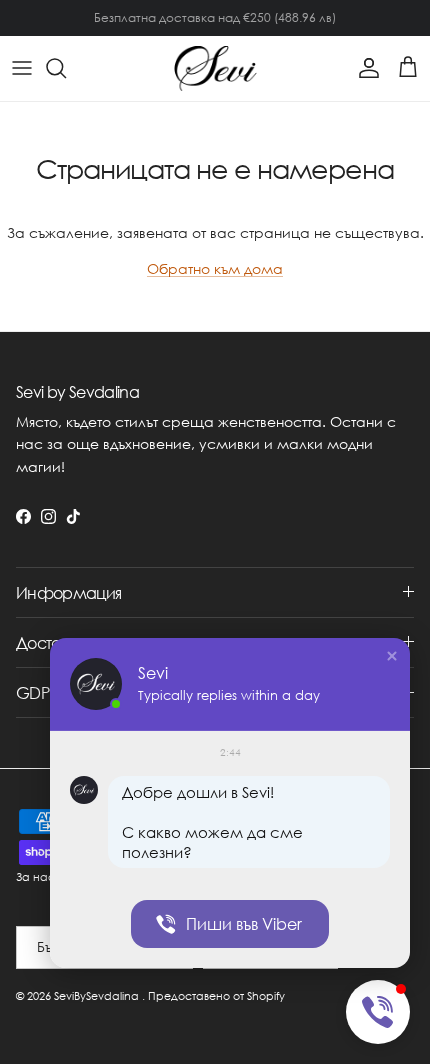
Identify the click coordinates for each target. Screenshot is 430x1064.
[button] (392, 656)
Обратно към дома (215, 268)
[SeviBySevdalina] (215, 68)
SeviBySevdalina (96, 996)
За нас (35, 877)
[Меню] (22, 68)
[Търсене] (66, 68)
